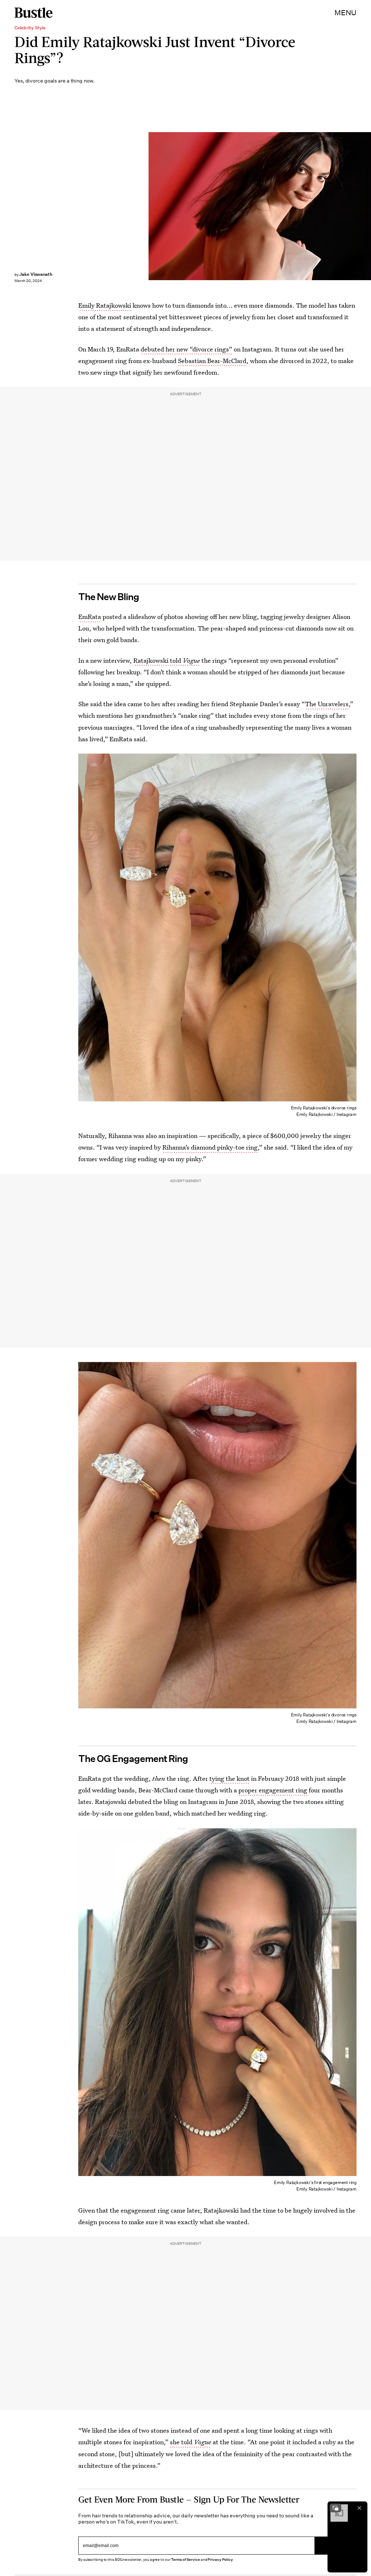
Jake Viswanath (36, 274)
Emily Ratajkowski (105, 305)
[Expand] (335, 2508)
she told (191, 2442)
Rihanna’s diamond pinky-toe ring (210, 1147)
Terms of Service (185, 2560)
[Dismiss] (359, 2508)
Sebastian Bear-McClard (212, 361)
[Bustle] (34, 13)
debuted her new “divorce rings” (186, 349)
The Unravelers (327, 704)
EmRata (90, 617)
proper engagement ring (273, 1790)
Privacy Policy (220, 2560)
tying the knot (230, 1778)
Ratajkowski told (167, 660)
